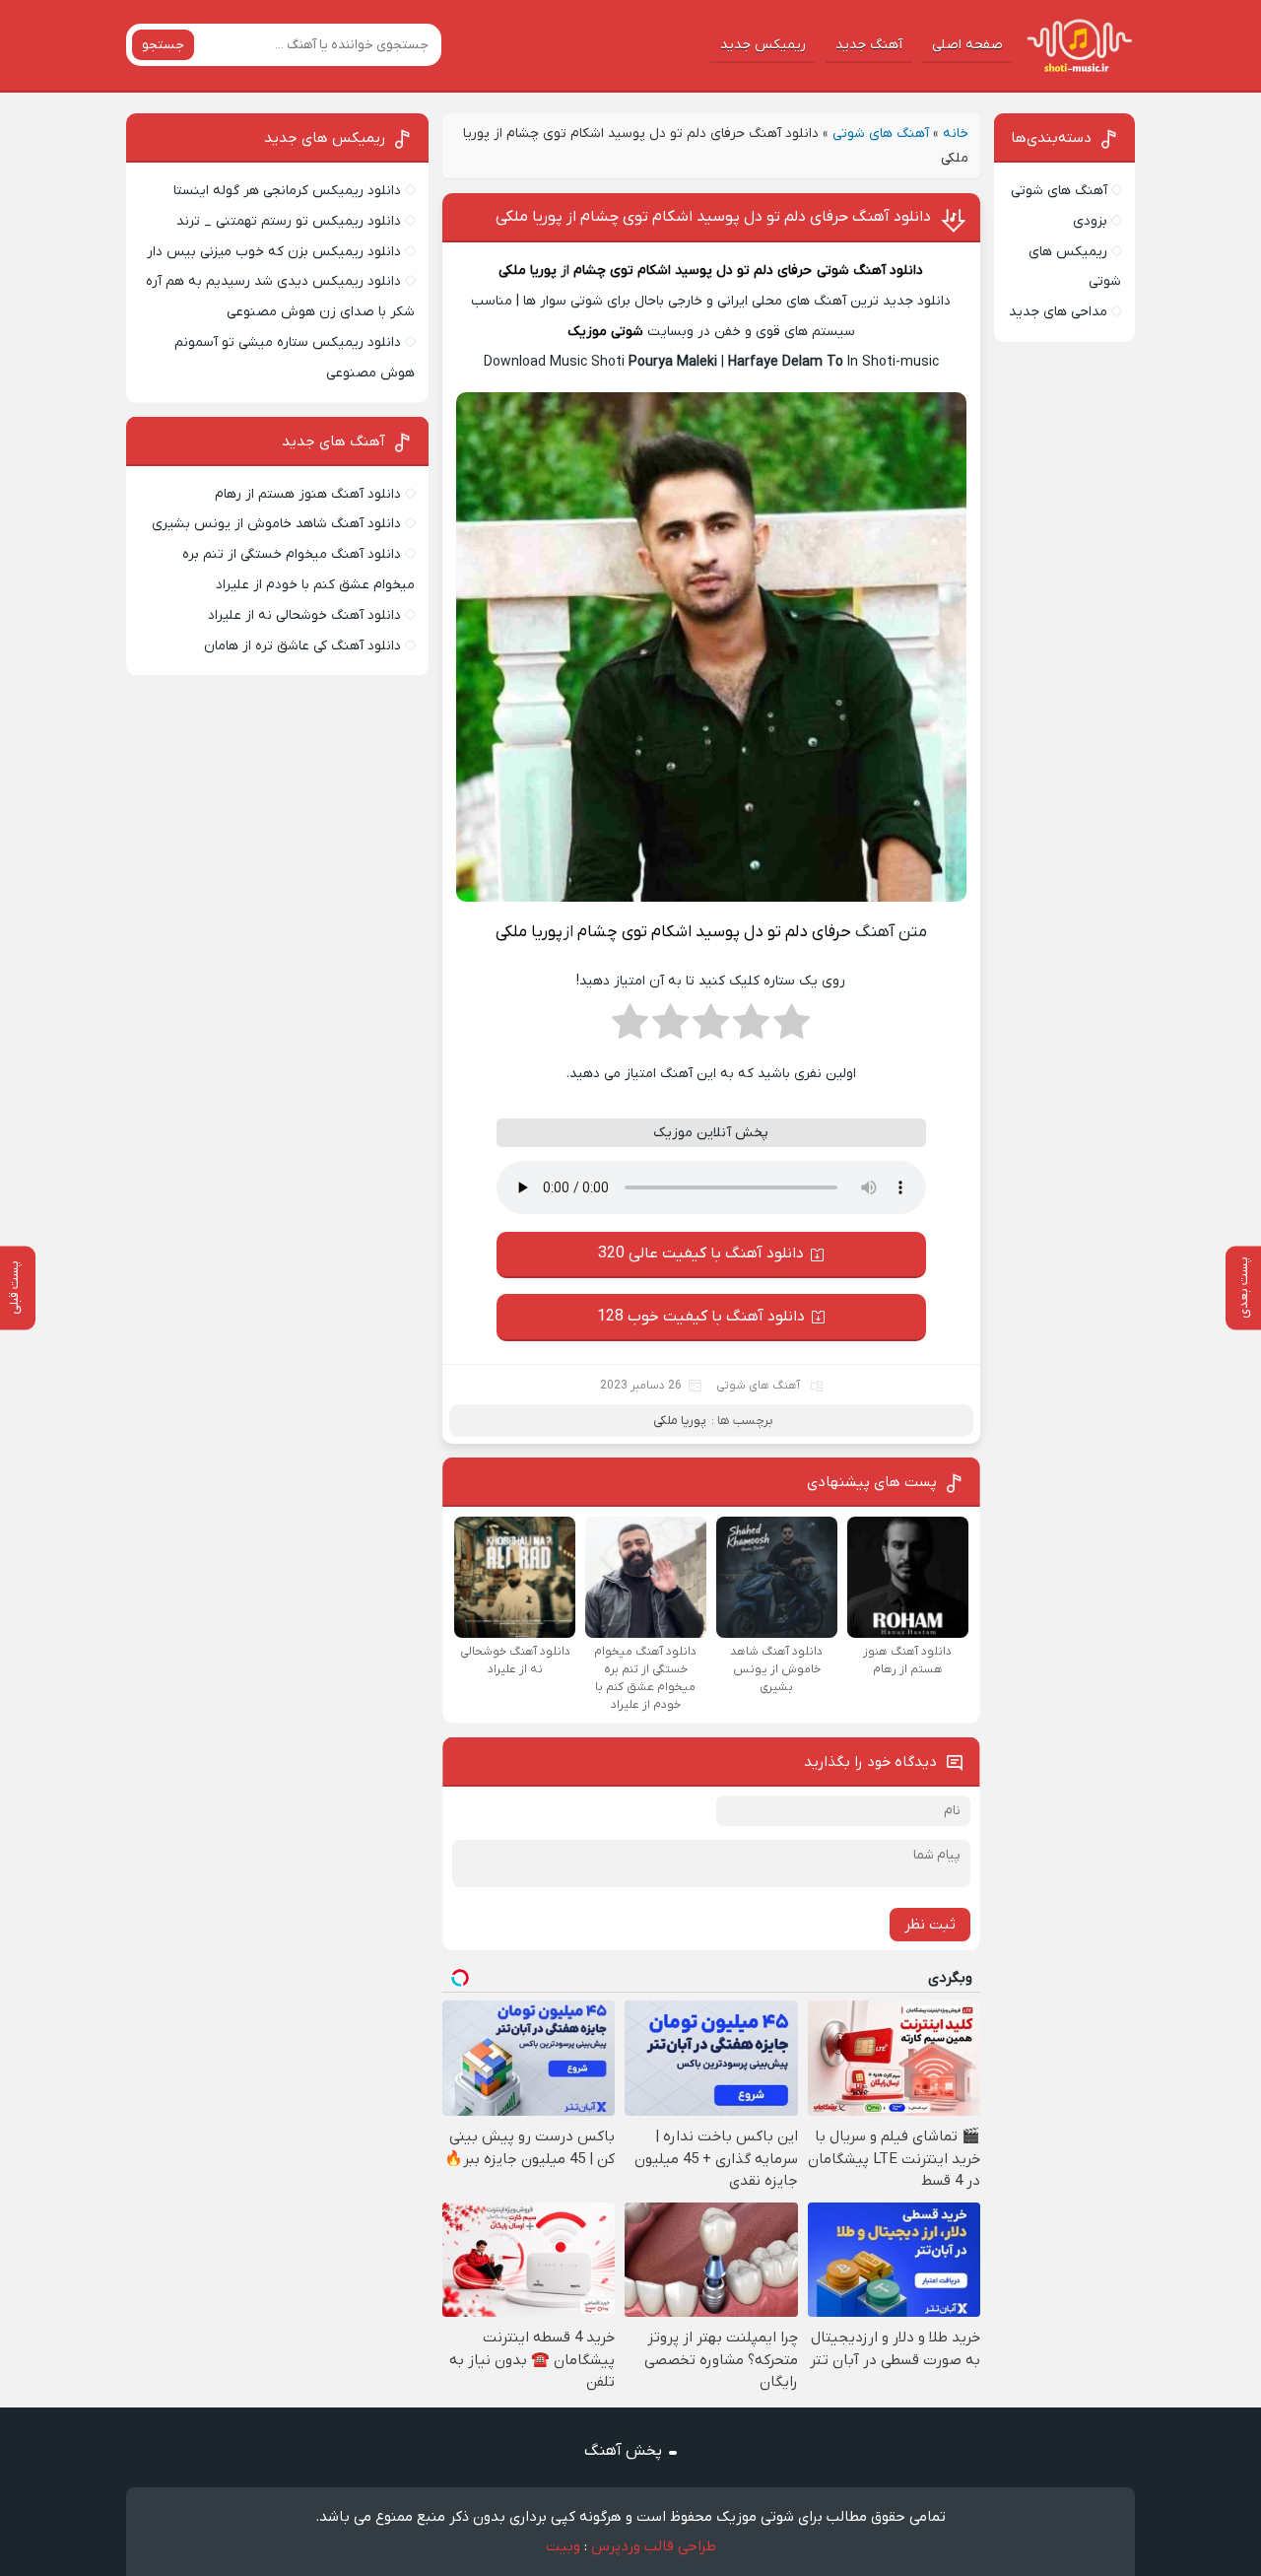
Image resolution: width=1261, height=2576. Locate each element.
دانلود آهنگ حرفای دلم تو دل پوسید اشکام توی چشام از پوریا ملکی (713, 217)
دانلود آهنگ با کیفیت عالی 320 (701, 1254)
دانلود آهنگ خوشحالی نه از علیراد (304, 615)
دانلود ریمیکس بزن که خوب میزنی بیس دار (274, 252)
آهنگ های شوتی (881, 134)
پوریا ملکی (528, 271)
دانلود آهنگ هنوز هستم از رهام (308, 494)
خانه (956, 134)
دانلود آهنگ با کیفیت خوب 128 (701, 1317)
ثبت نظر (930, 1925)
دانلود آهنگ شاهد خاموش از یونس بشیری (276, 524)
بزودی (1090, 221)
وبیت (563, 2546)
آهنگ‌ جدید (869, 45)
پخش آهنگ (623, 2451)
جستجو (163, 45)
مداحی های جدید (1058, 312)
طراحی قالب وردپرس (654, 2546)
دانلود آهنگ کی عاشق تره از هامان (302, 646)
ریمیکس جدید (763, 45)
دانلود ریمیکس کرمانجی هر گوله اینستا (287, 191)
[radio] (792, 1028)
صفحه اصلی (967, 45)
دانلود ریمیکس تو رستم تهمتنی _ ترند (289, 221)
